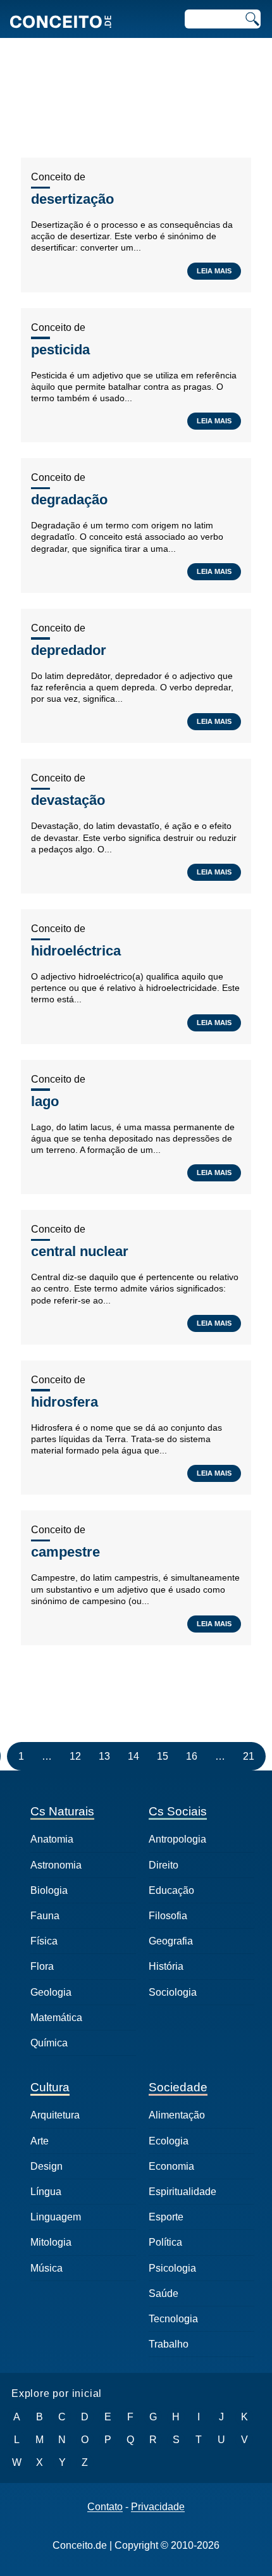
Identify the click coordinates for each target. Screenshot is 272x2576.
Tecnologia (173, 2319)
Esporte (166, 2217)
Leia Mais (214, 271)
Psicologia (172, 2268)
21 (249, 1756)
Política (165, 2242)
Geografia (171, 1941)
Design (46, 2166)
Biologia (49, 1890)
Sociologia (173, 1992)
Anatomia (52, 1839)
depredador (69, 650)
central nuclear (80, 1251)
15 (163, 1756)
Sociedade (178, 2087)
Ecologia (169, 2141)
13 (104, 1756)
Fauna (45, 1916)
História (166, 1966)
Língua (46, 2192)
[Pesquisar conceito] (251, 19)
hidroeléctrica (76, 951)
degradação (69, 500)
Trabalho (169, 2344)
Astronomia (56, 1865)
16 (192, 1756)
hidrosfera (65, 1402)
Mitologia (51, 2242)
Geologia (51, 1992)
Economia (171, 2166)
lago (45, 1101)
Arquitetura (55, 2115)
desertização (72, 199)
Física (44, 1941)
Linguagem (56, 2217)
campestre (65, 1552)
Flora (42, 1966)
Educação (171, 1890)
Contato (105, 2507)
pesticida (60, 350)
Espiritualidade (182, 2192)
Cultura (50, 2087)
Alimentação (177, 2115)
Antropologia (177, 1839)
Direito (164, 1865)
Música (46, 2268)
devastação (68, 800)
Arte (40, 2141)
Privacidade (158, 2507)
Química (49, 2043)
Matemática (56, 2018)
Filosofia (168, 1916)
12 (75, 1756)
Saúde (164, 2293)
